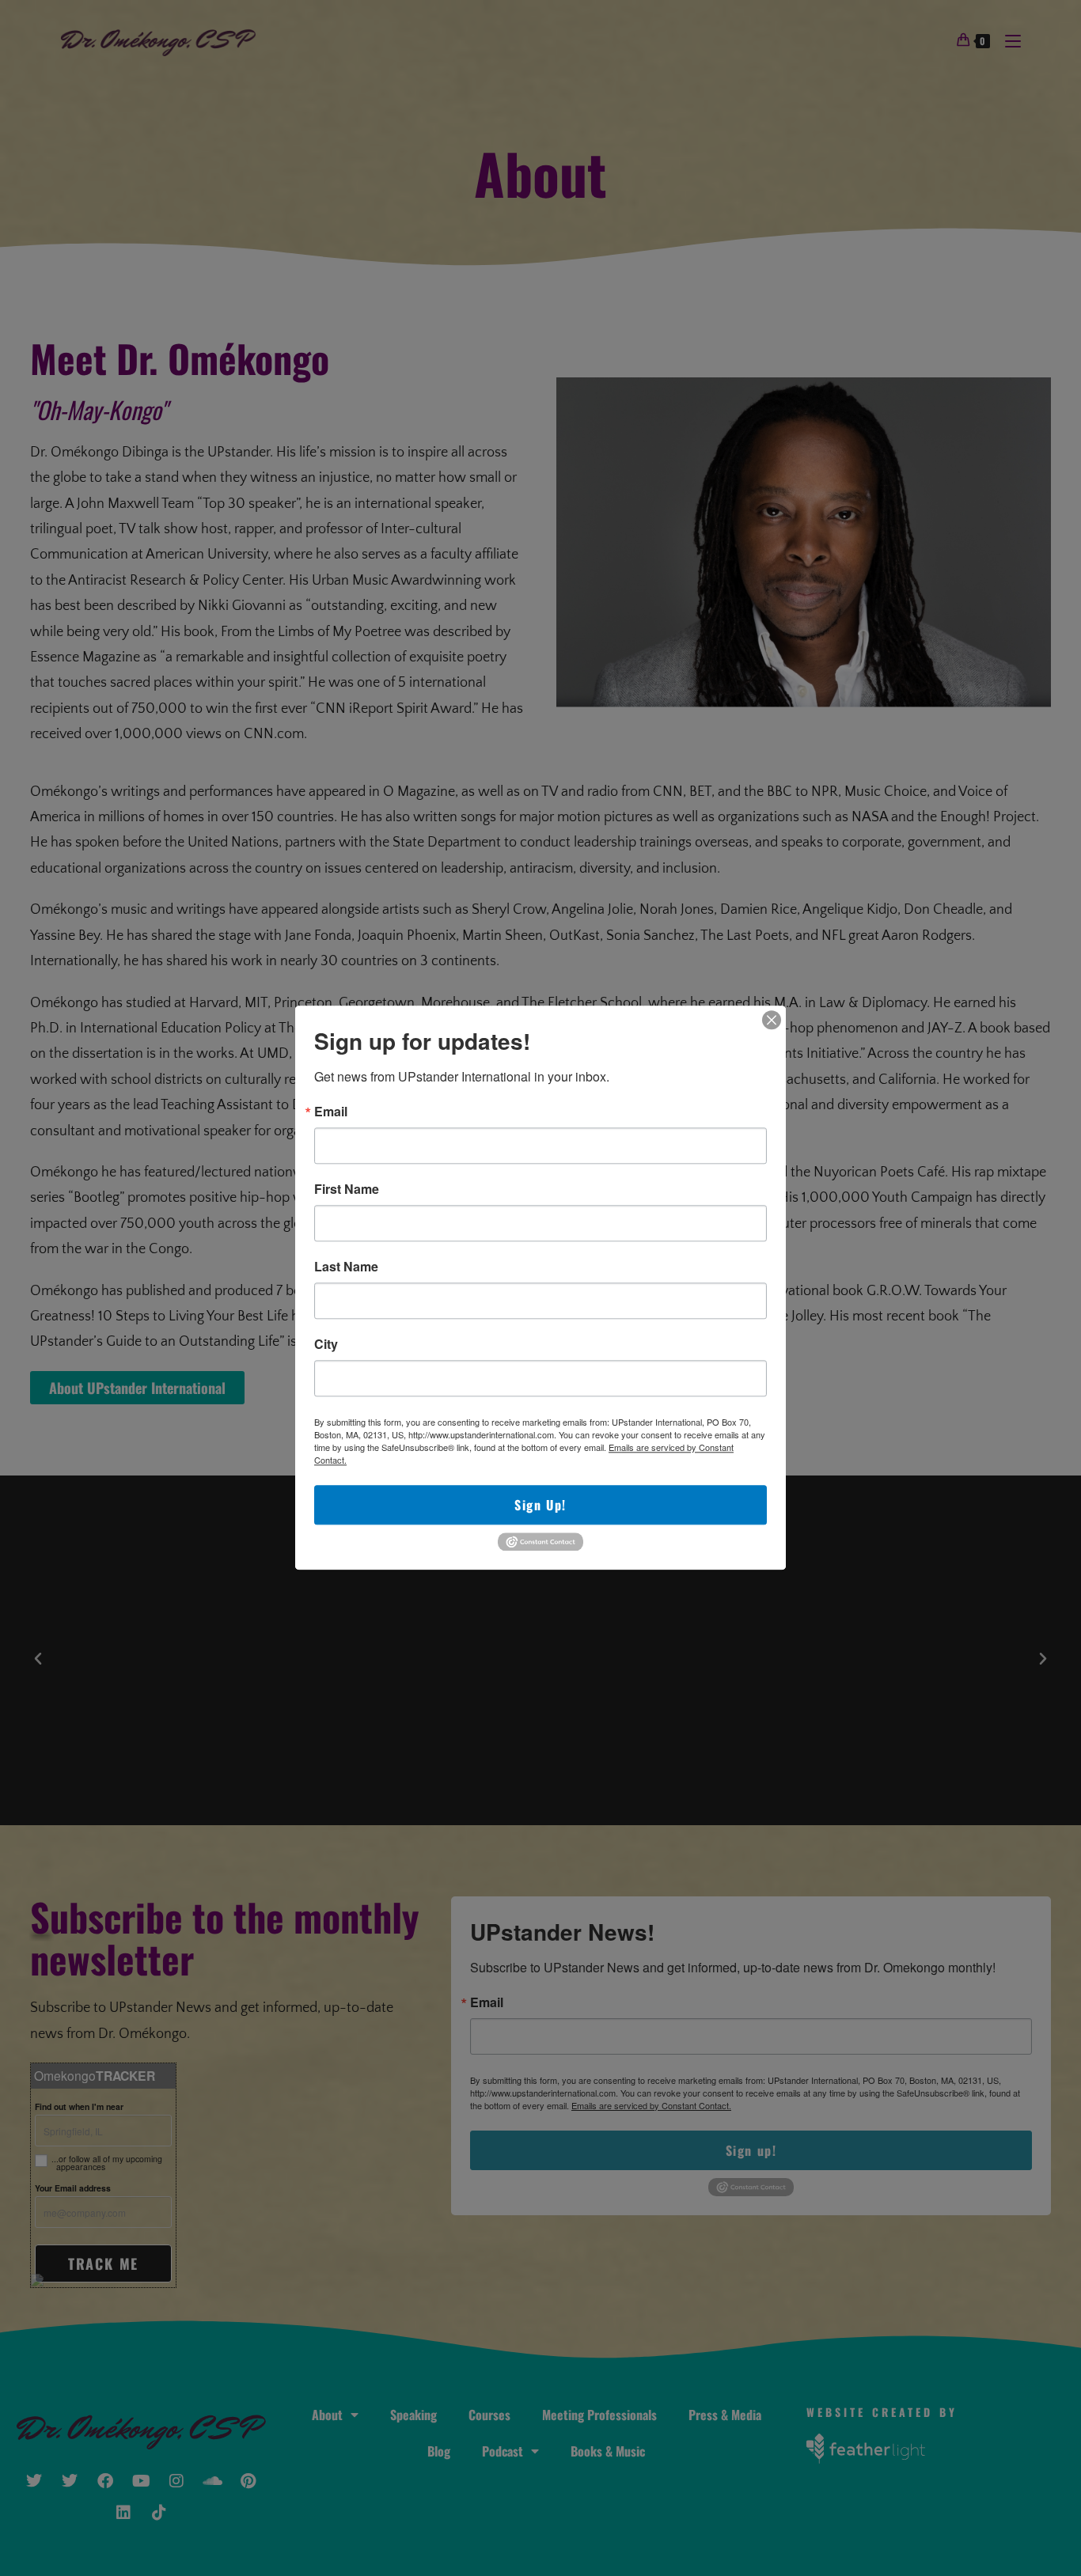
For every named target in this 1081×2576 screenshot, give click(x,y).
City (326, 1344)
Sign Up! (540, 1505)
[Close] (772, 1020)
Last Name (346, 1267)
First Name (347, 1189)
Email (331, 1112)
